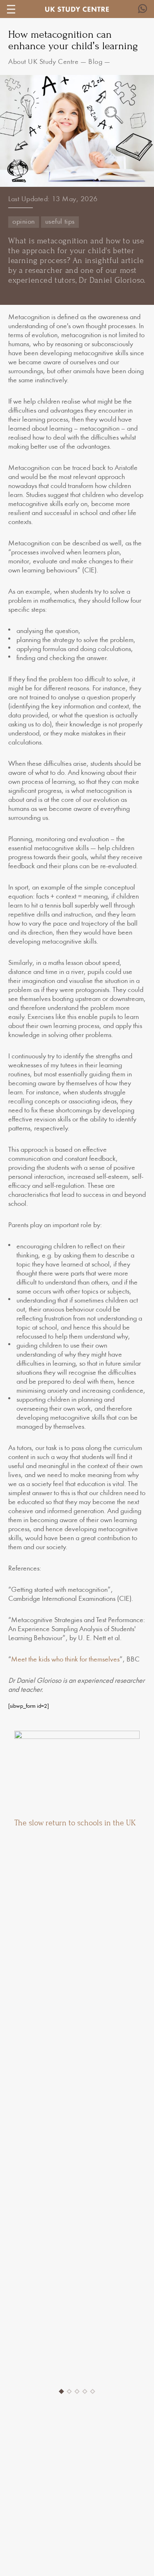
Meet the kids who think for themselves (65, 1660)
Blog (95, 62)
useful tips (60, 222)
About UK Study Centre (43, 62)
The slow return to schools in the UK (75, 1823)
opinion (24, 222)
